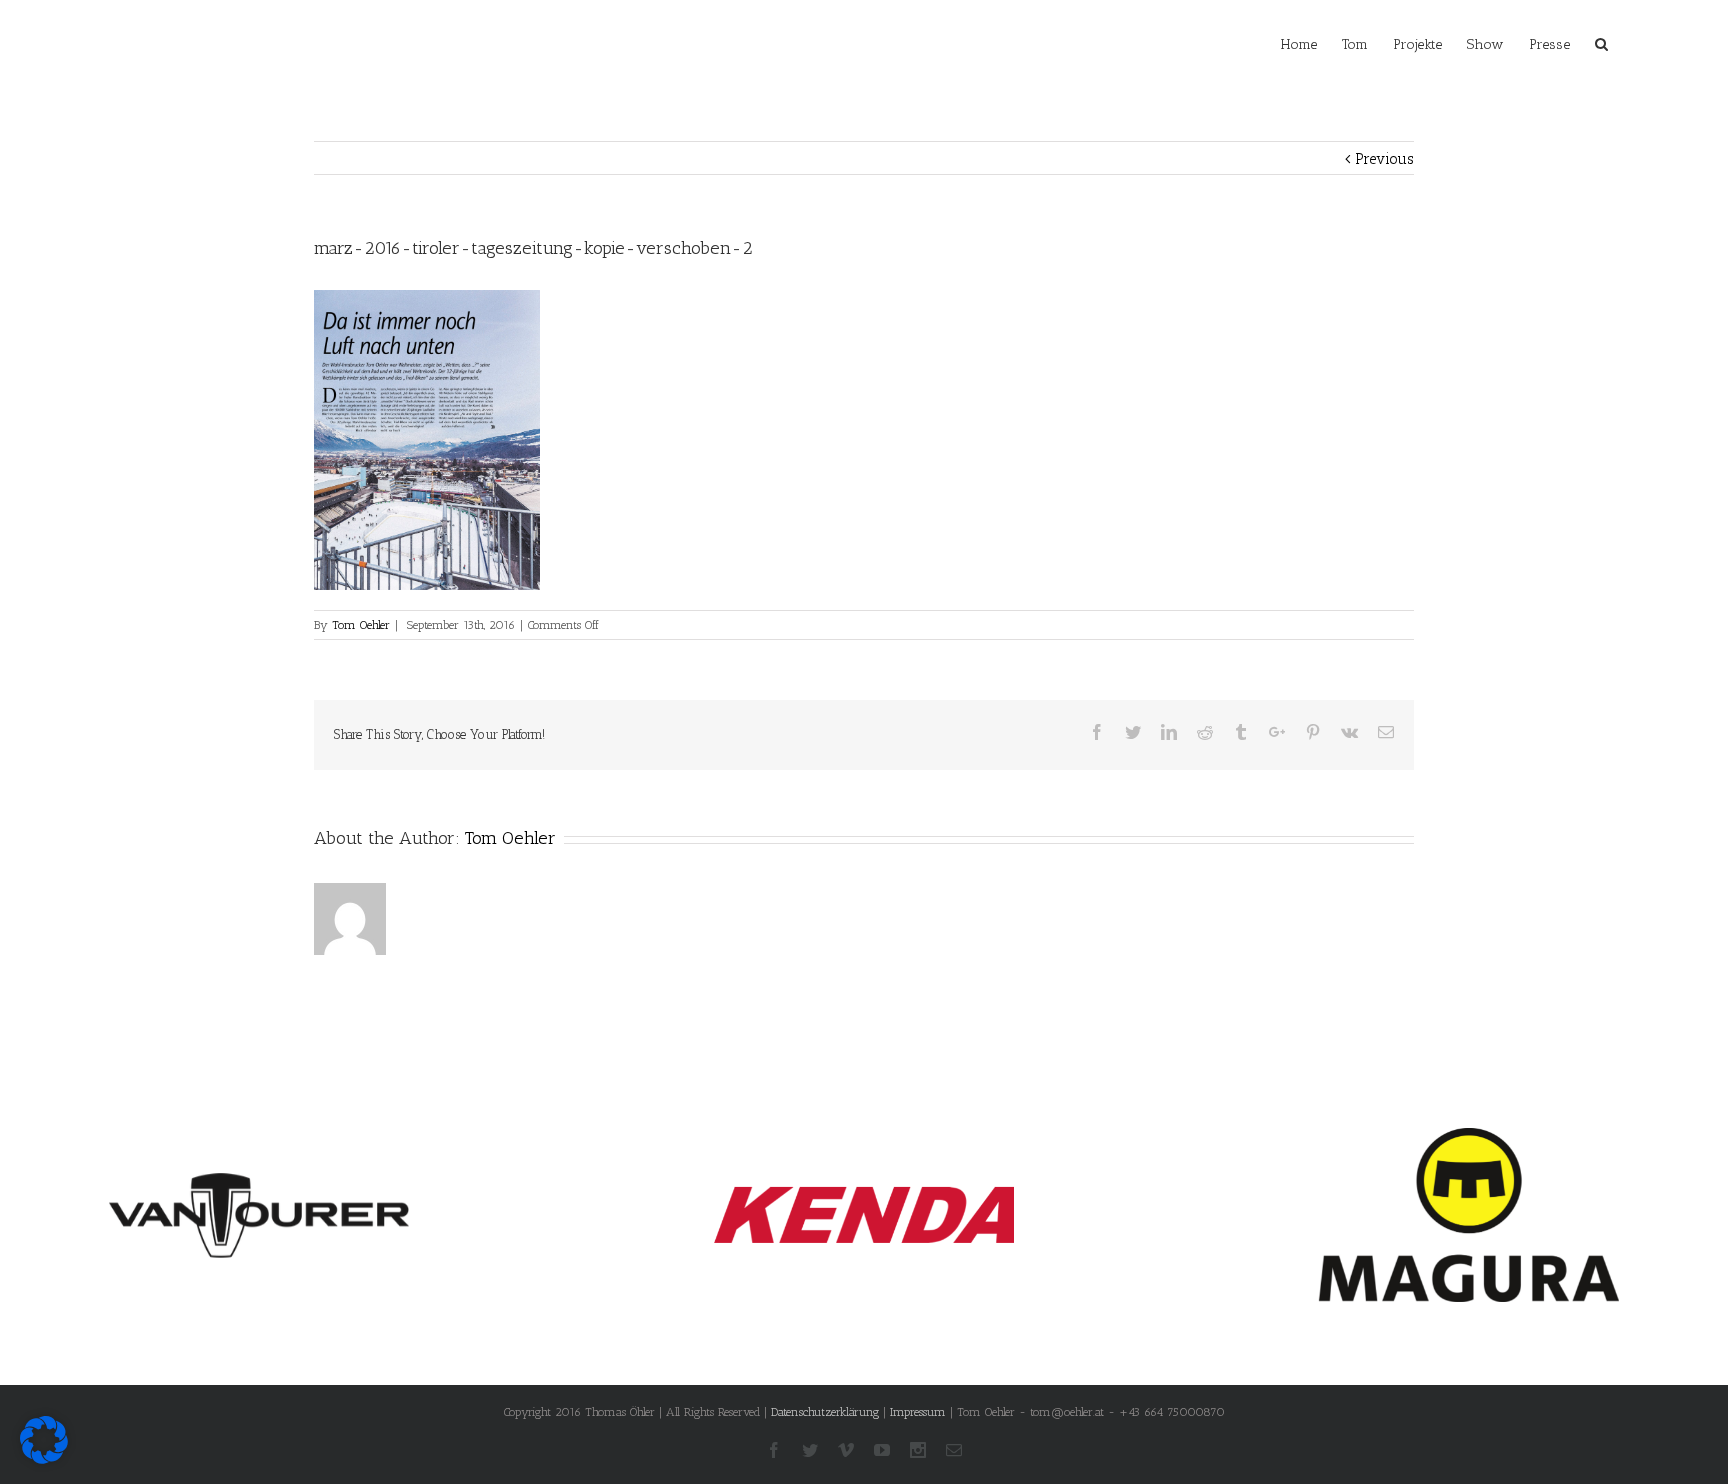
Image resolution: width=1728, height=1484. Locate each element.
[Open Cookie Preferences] (44, 1459)
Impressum (918, 1412)
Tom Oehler (361, 625)
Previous (1384, 159)
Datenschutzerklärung (825, 1412)
